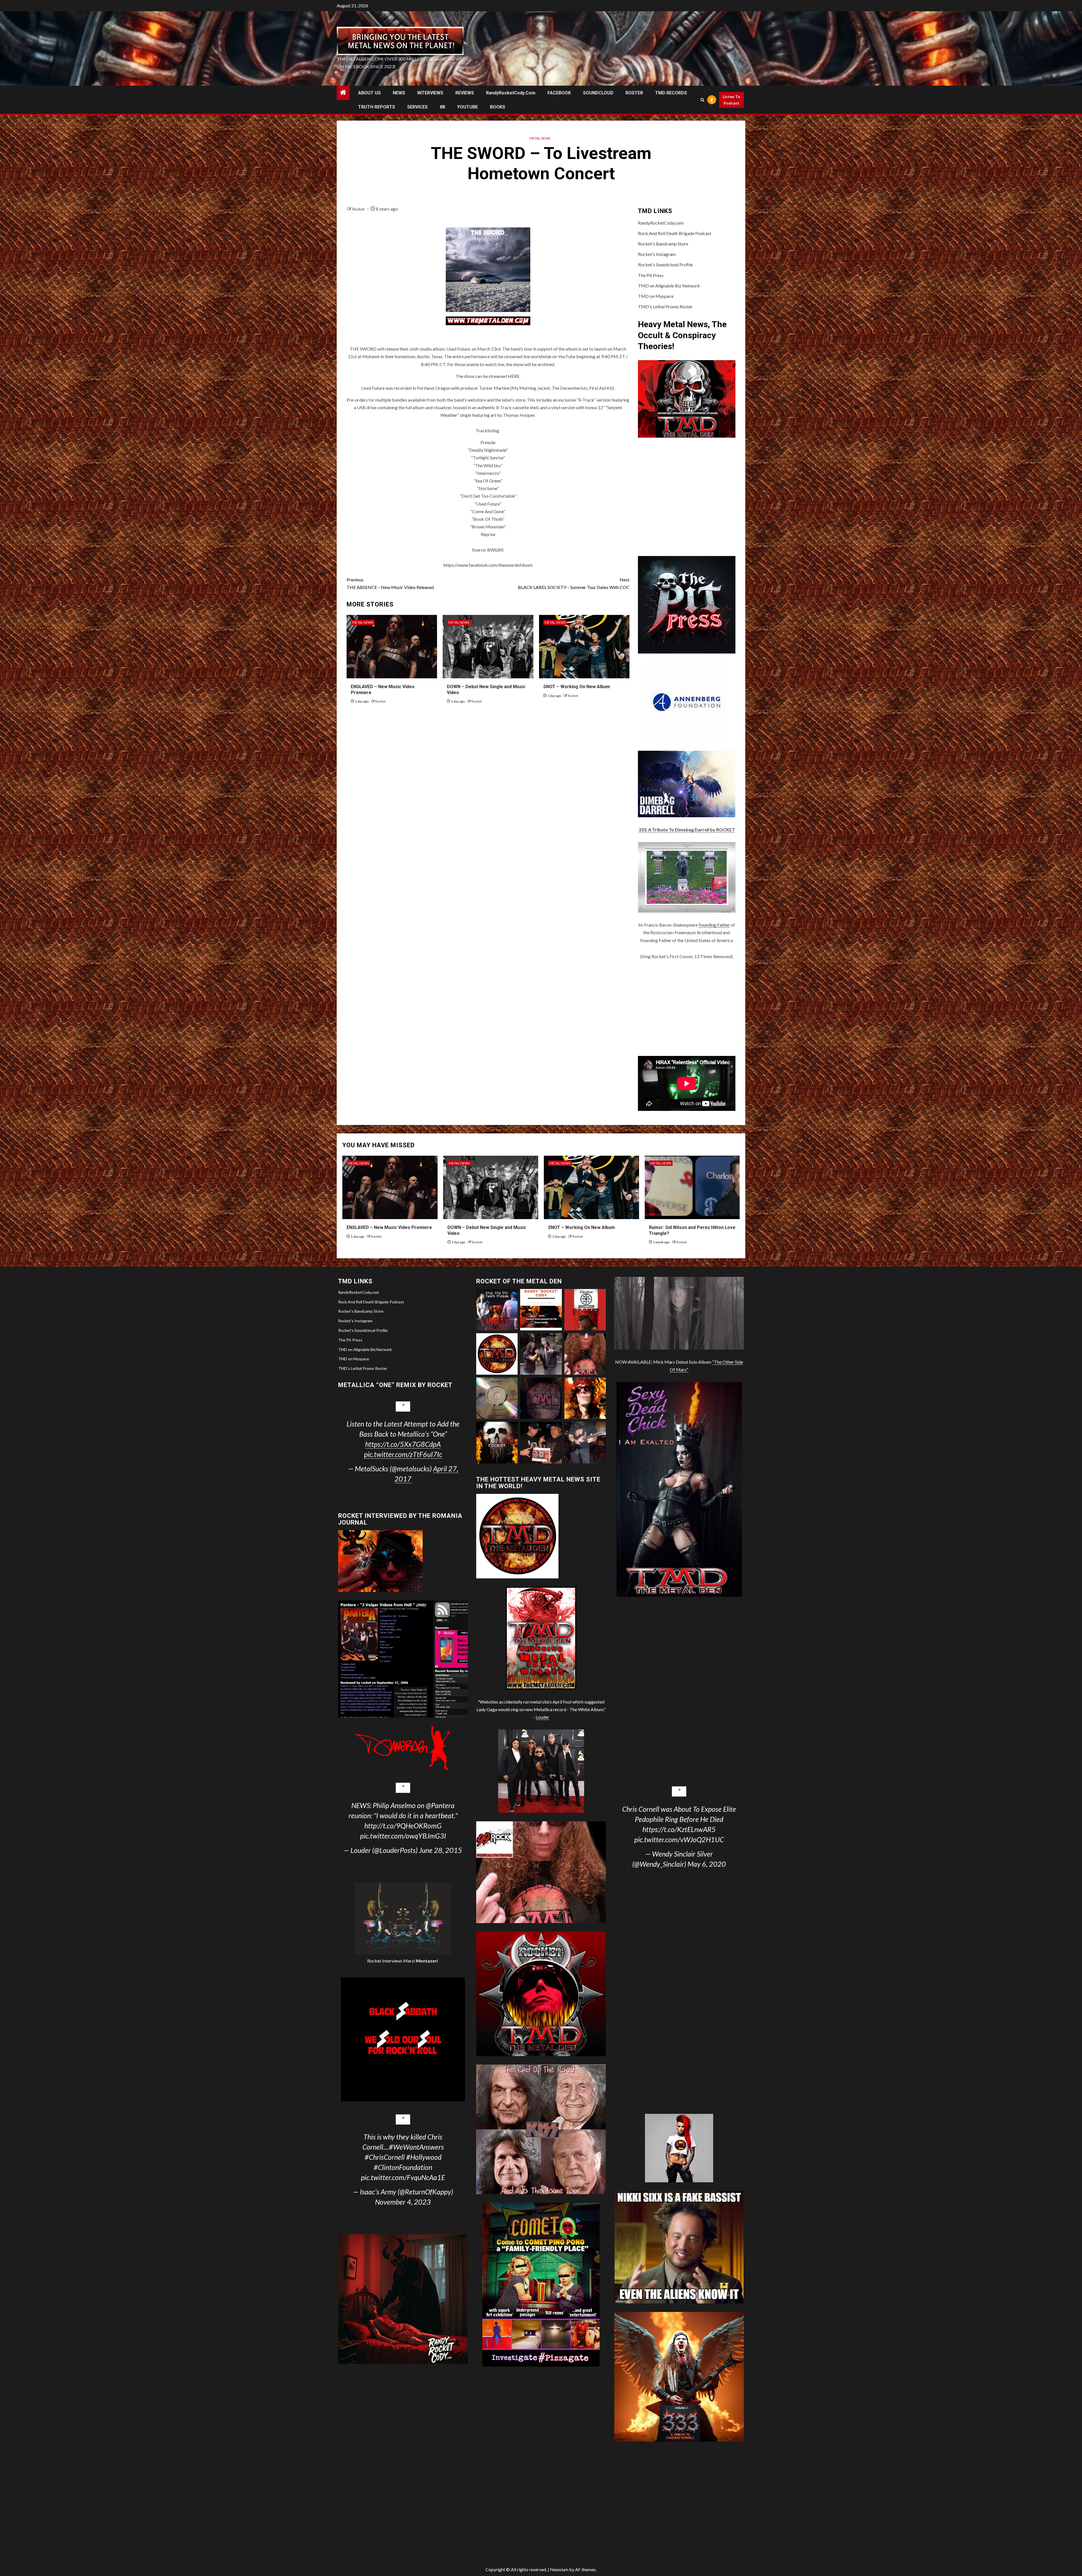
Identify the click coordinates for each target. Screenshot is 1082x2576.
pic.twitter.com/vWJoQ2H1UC (679, 1839)
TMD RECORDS (671, 93)
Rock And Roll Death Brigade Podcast (675, 233)
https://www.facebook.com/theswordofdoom (488, 565)
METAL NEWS (540, 138)
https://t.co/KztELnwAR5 (679, 1829)
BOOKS (498, 107)
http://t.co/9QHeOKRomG (403, 1826)
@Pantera (440, 1805)
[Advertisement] (687, 1008)
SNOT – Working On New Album (577, 687)
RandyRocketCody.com (511, 93)
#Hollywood (424, 2157)
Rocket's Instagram (657, 254)
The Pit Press (651, 275)
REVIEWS (465, 93)
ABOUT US (369, 93)
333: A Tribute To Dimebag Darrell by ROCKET (687, 829)
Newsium (559, 2569)
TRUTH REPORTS (377, 107)
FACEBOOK (559, 93)
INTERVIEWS (430, 93)
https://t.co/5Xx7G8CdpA (403, 1444)
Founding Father (714, 925)
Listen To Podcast (731, 100)
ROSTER (634, 93)
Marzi (420, 1961)
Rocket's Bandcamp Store (663, 244)
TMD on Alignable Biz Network (669, 286)
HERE (514, 376)
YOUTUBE (467, 107)
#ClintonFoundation (403, 2167)
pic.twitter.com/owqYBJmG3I (403, 1836)
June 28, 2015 (441, 1850)
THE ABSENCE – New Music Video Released (390, 583)
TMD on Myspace (656, 296)
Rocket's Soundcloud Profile (665, 264)
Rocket (359, 209)
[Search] (702, 100)
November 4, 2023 (403, 2202)
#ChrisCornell (385, 2157)
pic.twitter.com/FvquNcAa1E (403, 2177)
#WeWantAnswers (416, 2147)
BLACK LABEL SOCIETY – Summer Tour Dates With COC (574, 583)
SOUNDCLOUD (598, 93)
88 (442, 107)
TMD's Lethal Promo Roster (665, 306)
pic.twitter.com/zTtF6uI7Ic (403, 1454)
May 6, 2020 (707, 1864)
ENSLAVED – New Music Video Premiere (389, 1227)
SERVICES (417, 107)
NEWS (399, 93)
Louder (542, 1717)
